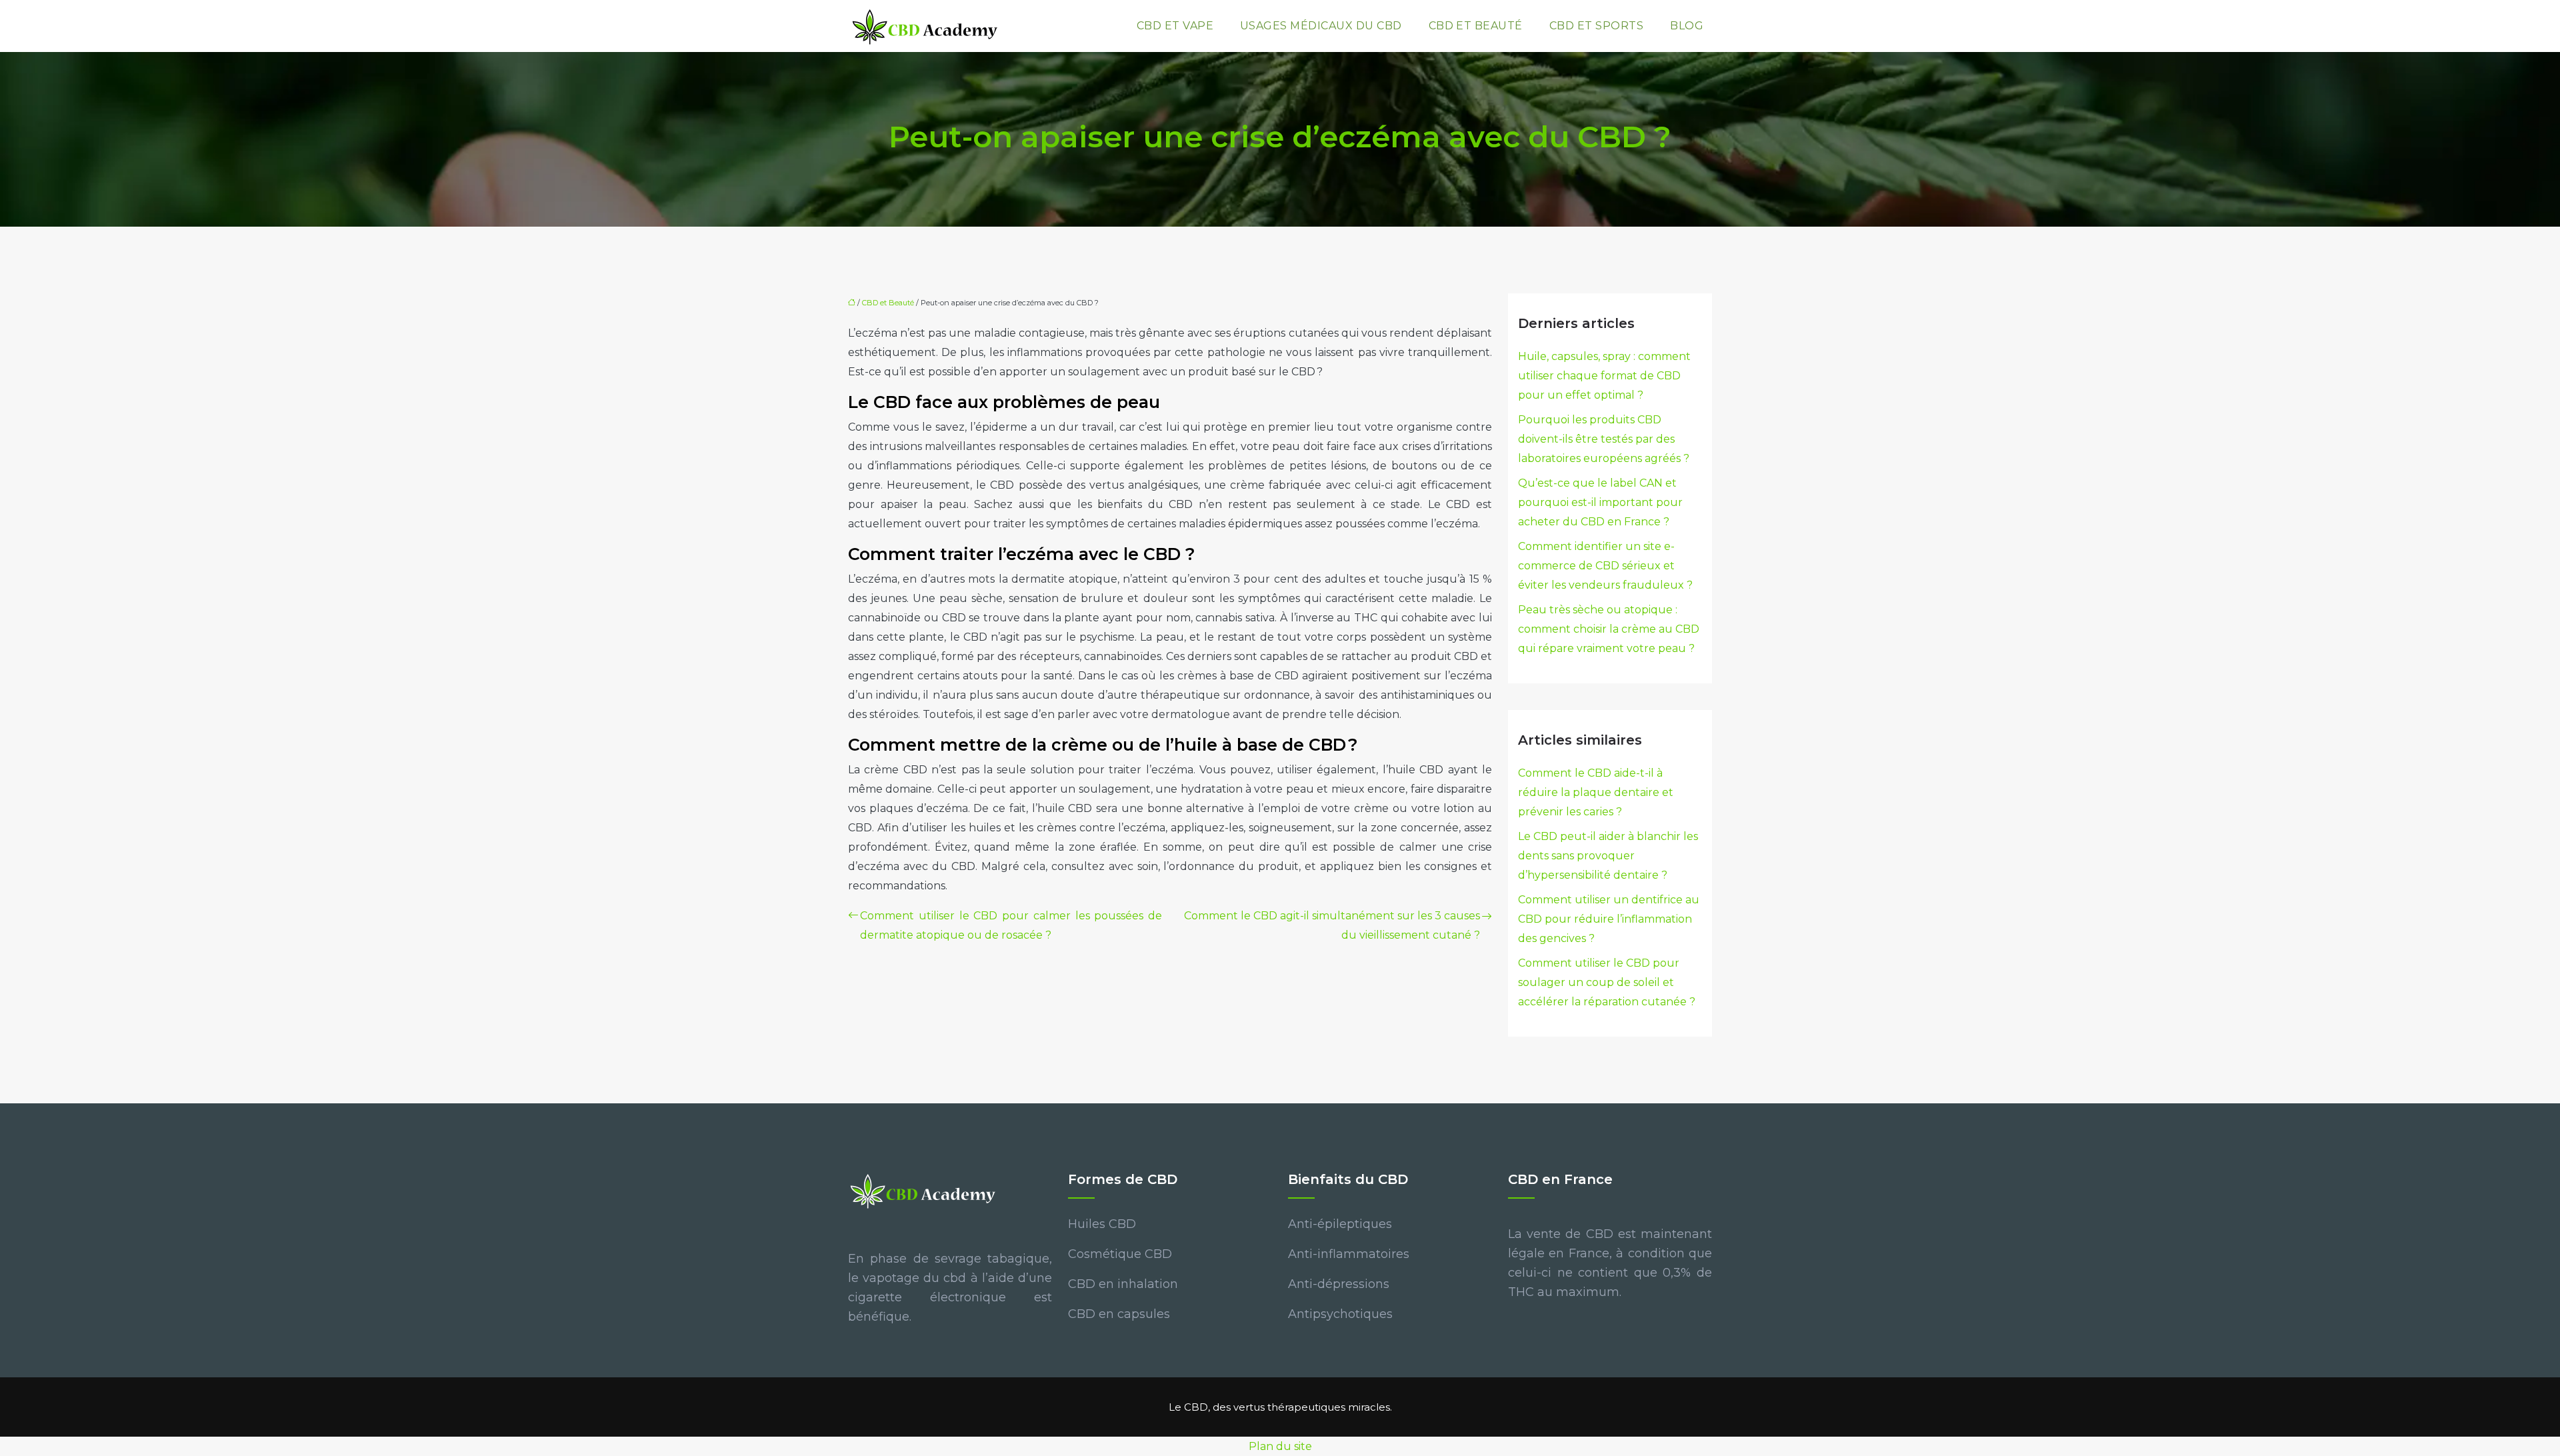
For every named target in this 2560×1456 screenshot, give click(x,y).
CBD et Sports (1596, 26)
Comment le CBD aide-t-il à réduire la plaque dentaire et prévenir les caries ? (1596, 792)
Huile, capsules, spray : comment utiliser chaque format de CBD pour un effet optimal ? (1604, 376)
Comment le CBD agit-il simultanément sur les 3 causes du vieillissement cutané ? (1332, 925)
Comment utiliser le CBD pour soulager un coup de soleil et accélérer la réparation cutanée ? (1607, 982)
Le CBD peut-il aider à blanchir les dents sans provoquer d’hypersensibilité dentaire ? (1608, 856)
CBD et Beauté (1476, 26)
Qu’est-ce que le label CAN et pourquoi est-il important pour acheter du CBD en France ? (1600, 502)
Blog (1687, 26)
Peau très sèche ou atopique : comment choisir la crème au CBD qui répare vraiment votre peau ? (1609, 629)
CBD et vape (1175, 26)
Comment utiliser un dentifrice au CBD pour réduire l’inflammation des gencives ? (1609, 919)
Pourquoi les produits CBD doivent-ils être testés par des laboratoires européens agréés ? (1604, 439)
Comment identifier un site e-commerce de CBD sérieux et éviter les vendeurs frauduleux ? (1605, 566)
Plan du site (1280, 1446)
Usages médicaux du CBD (1321, 26)
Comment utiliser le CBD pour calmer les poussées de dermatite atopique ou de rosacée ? (1011, 925)
